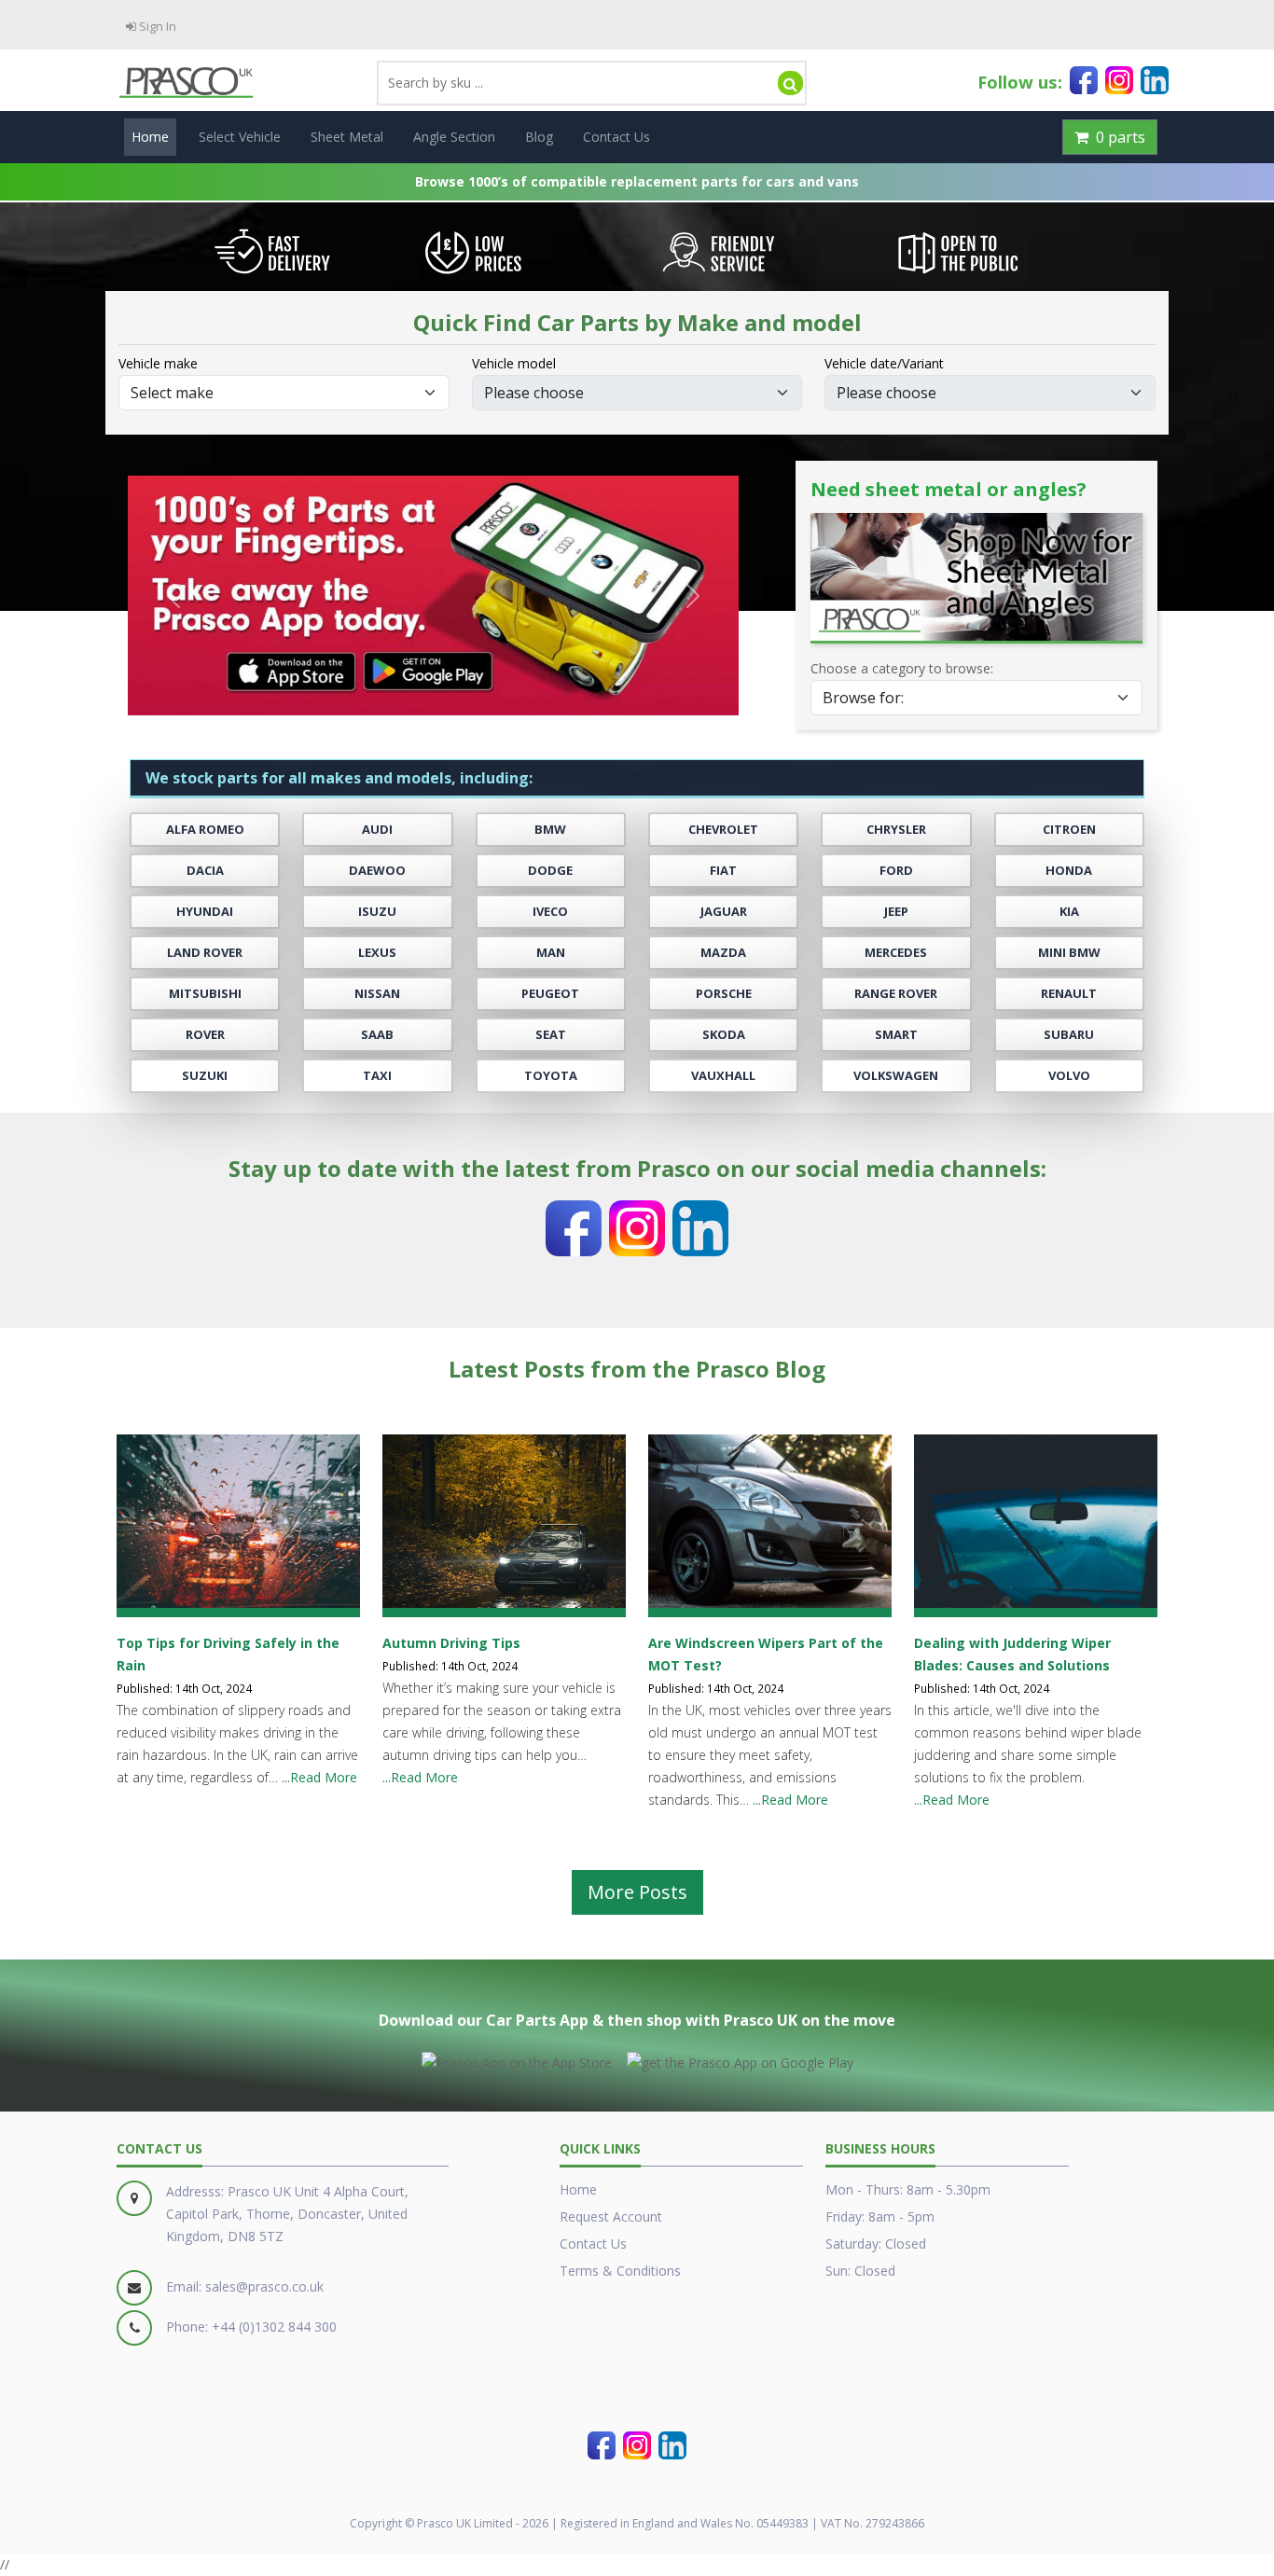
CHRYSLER (896, 830)
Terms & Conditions (620, 2271)
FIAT (723, 871)
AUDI (377, 830)
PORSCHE (724, 994)
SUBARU (1069, 1035)
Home (150, 137)
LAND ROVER (205, 953)
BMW (550, 830)
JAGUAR (724, 912)
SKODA (724, 1035)
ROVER (205, 1035)
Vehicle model (514, 363)
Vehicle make (158, 363)
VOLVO (1069, 1076)
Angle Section (454, 137)
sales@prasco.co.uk (264, 2286)
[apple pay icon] (517, 2059)
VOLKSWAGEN (896, 1076)
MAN (551, 953)
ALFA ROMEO (205, 830)
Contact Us (616, 137)
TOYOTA (551, 1076)
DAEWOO (377, 871)
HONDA (1069, 871)
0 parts (1117, 137)
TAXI (377, 1076)
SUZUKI (205, 1076)
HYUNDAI (205, 912)
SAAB (377, 1035)
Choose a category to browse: (902, 668)
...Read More (319, 1777)
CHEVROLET (723, 830)
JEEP (896, 912)
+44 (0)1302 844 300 (274, 2327)
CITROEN (1069, 830)
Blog (539, 137)
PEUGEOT (550, 994)
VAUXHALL (723, 1076)
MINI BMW (1069, 953)
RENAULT (1069, 994)
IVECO (550, 912)
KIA (1069, 912)
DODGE (550, 871)
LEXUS (377, 953)
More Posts (637, 1892)
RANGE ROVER (896, 994)
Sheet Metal (347, 137)
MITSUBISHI (205, 994)
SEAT (551, 1035)
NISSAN (377, 994)
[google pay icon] (740, 2059)
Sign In (156, 26)
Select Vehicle (240, 137)
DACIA (205, 871)
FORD (896, 871)
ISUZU (377, 912)
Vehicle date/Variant (884, 363)
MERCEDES (896, 953)
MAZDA (723, 953)
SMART (896, 1035)
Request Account (611, 2216)
